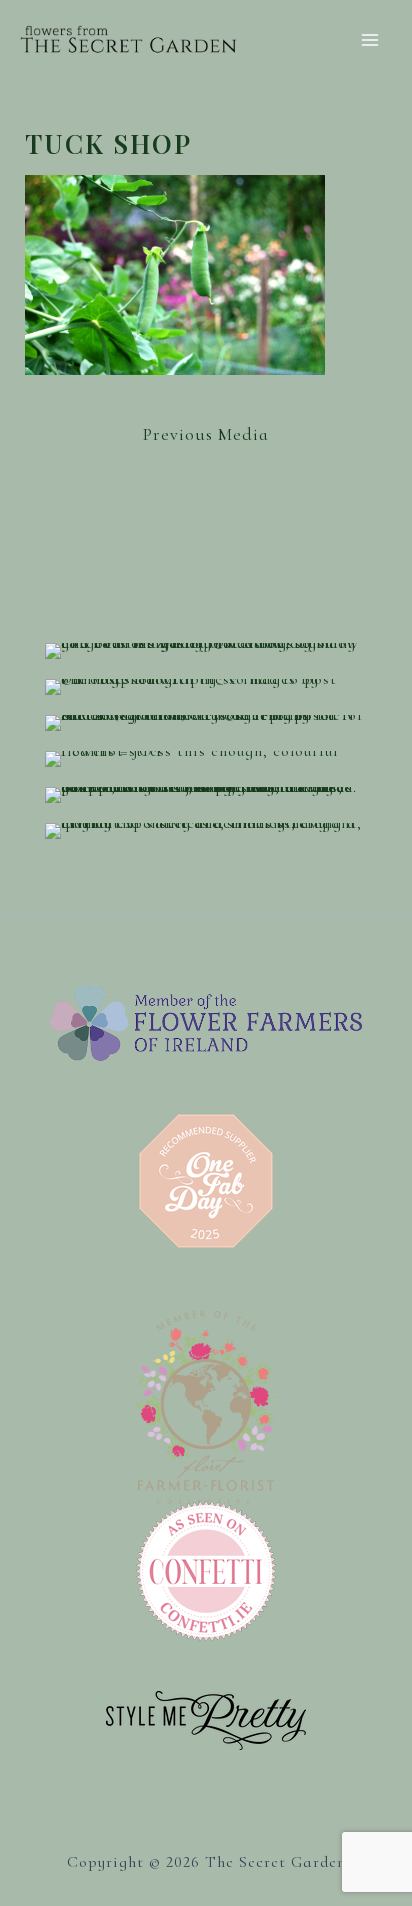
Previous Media (206, 434)
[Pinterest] (253, 538)
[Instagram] (206, 538)
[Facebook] (159, 538)
